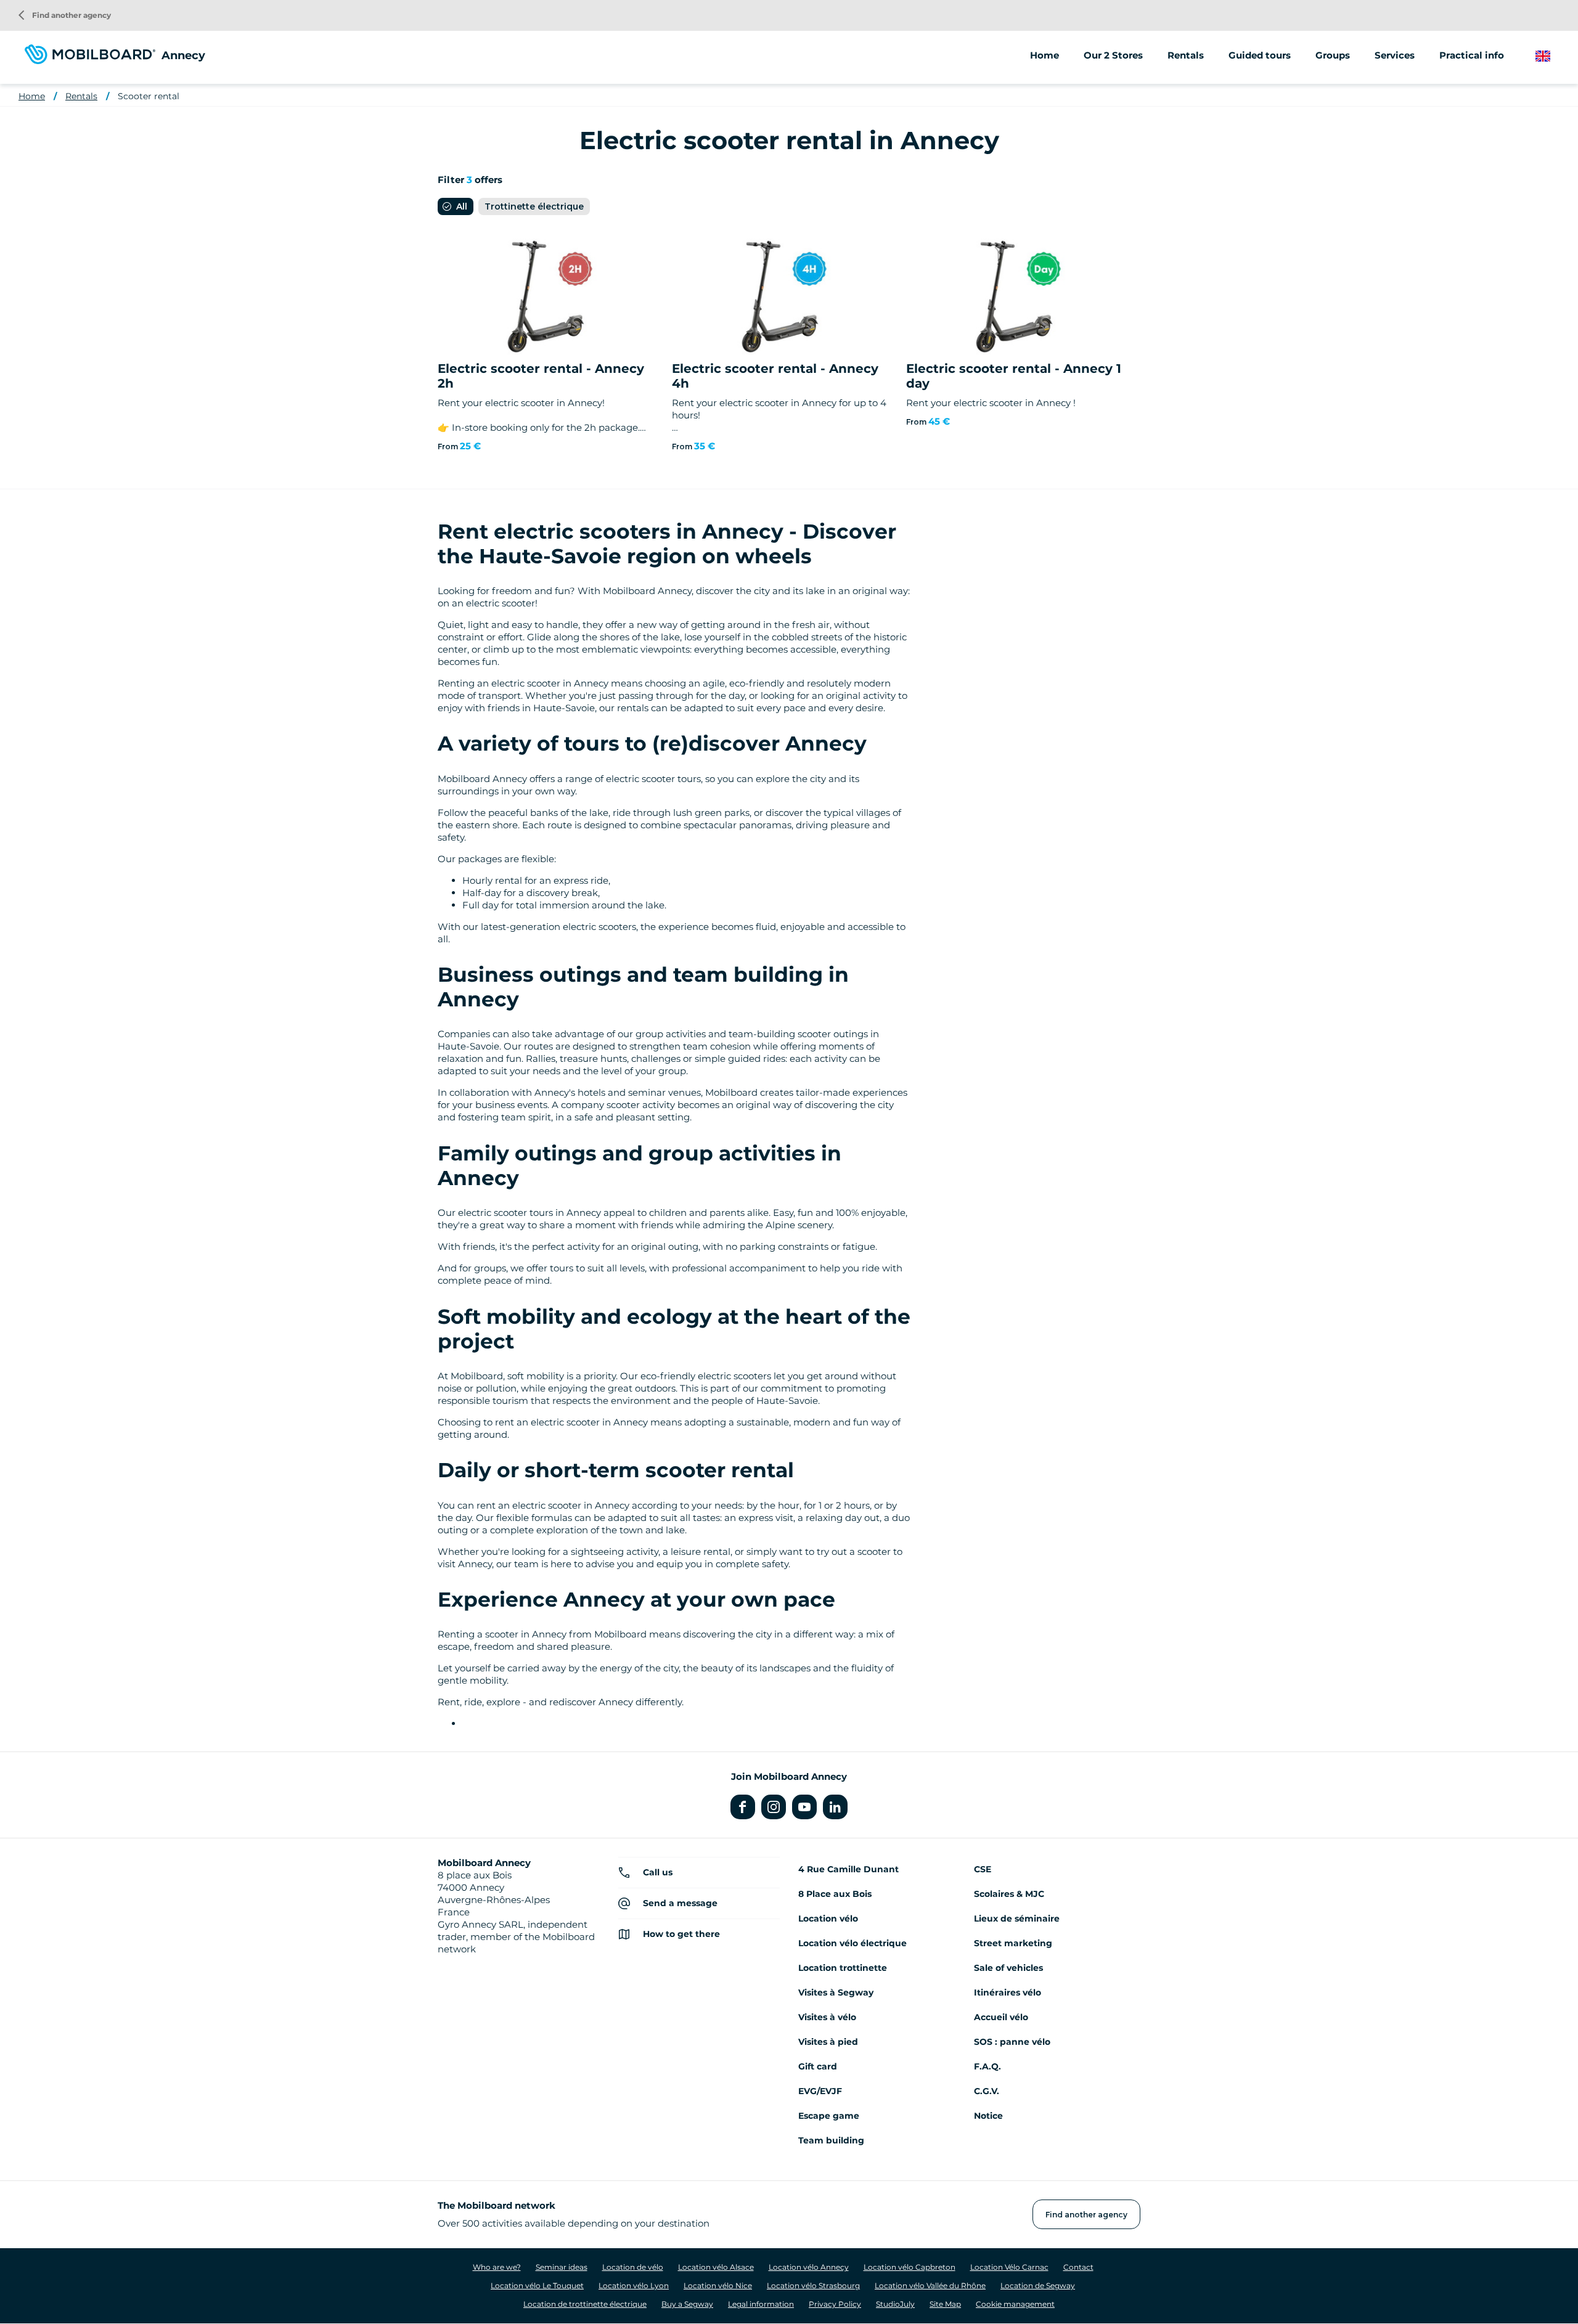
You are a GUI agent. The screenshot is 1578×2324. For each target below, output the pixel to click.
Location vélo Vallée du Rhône (930, 2285)
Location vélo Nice (718, 2285)
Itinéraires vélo (1008, 1992)
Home (1045, 55)
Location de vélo (633, 2267)
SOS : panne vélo (1012, 2042)
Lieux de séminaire (1017, 1918)
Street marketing (1013, 1943)
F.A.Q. (987, 2066)
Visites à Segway (836, 1992)
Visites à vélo (827, 2017)
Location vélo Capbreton (910, 2267)
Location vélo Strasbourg (813, 2285)
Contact (1078, 2267)
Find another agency (65, 15)
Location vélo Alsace (716, 2267)
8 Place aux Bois (835, 1894)
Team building (831, 2140)
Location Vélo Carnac (1009, 2267)
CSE (983, 1869)
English (1552, 56)
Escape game (829, 2116)
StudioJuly (895, 2304)
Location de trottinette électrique (585, 2304)
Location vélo (828, 1918)
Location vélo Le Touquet (537, 2285)
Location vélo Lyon (634, 2285)
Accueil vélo (1001, 2017)
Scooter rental (149, 96)
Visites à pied (828, 2042)
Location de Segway (1038, 2285)
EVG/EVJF (820, 2091)
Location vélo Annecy (809, 2267)
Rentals (81, 96)
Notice (988, 2116)
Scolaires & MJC (1009, 1894)
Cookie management (1015, 2304)
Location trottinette (843, 1968)
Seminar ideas (562, 2267)
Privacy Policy (835, 2304)
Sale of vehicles (1008, 1968)
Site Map (945, 2304)
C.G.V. (987, 2091)
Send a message (680, 1903)
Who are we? (497, 2267)
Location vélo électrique (852, 1943)
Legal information (761, 2304)
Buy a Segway (687, 2304)
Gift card (818, 2066)
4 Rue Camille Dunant (848, 1869)
